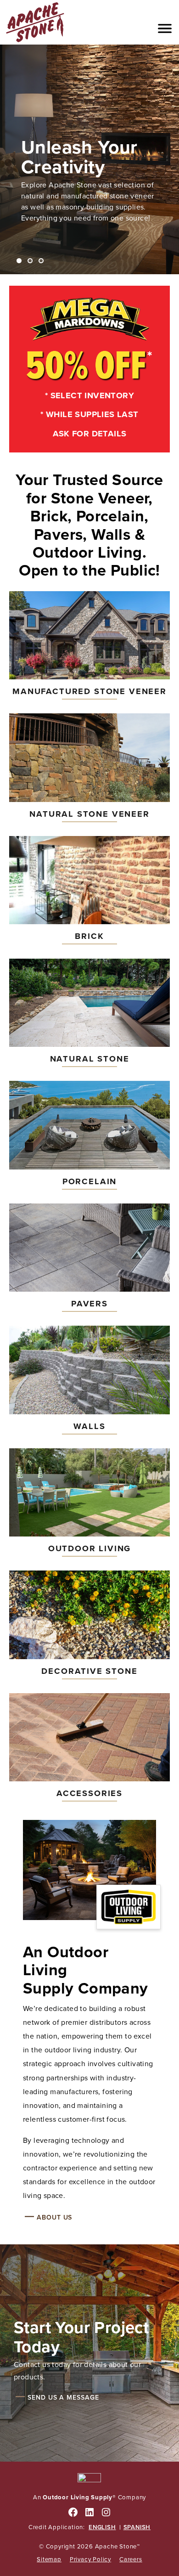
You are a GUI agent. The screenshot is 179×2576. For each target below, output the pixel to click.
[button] (165, 28)
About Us (54, 2217)
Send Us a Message (63, 2397)
